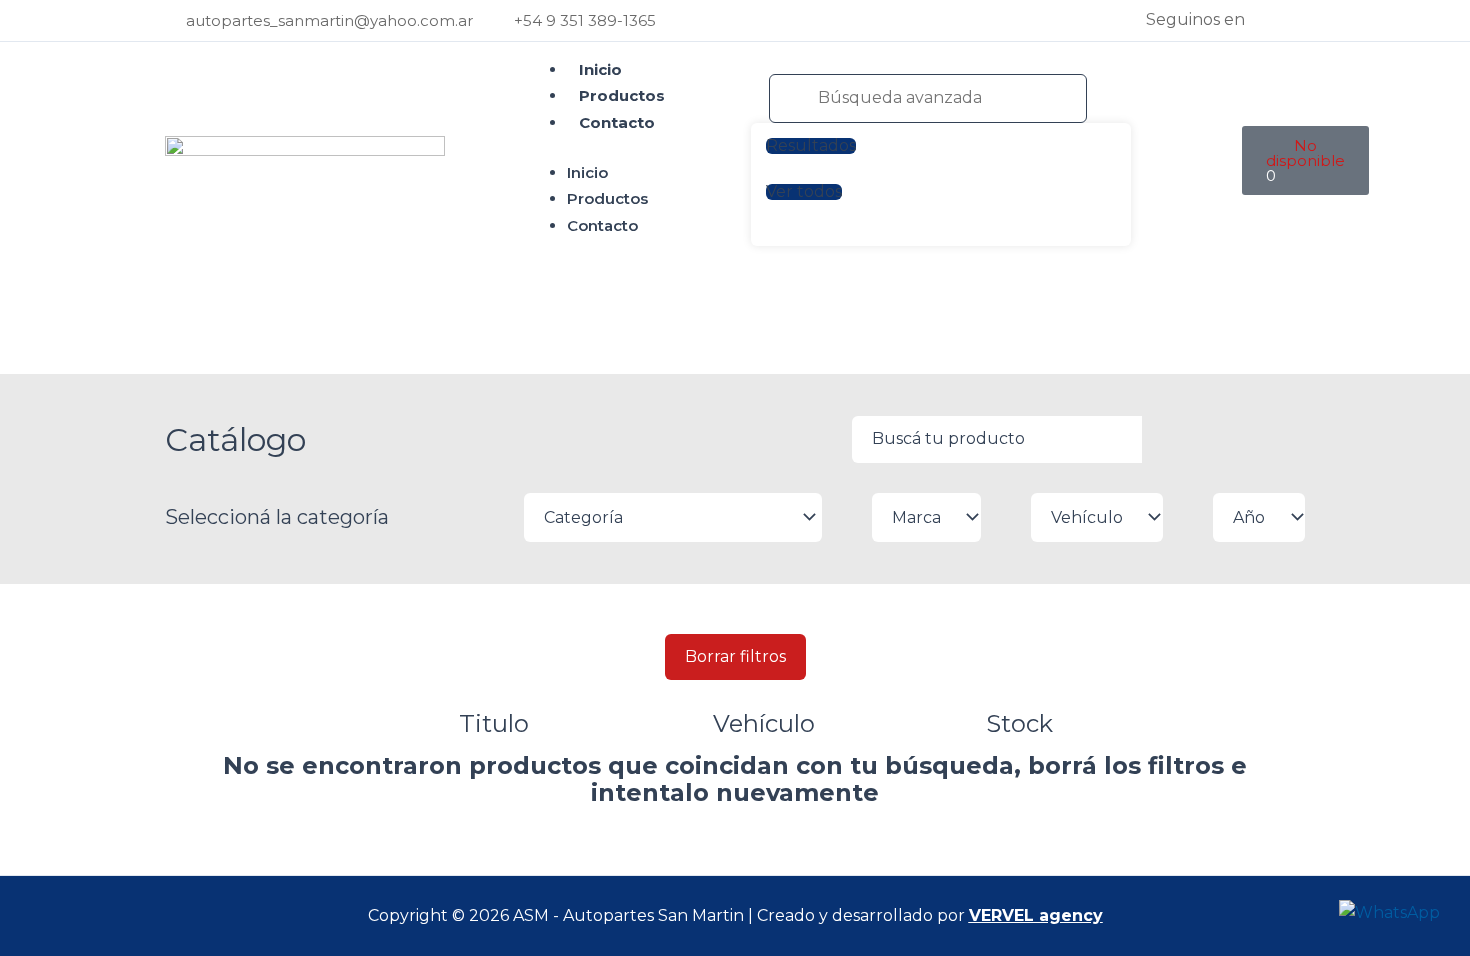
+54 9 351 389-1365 (585, 20)
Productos (622, 95)
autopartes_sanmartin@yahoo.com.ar (329, 20)
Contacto (617, 122)
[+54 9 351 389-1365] (500, 20)
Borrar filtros (735, 656)
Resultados (811, 146)
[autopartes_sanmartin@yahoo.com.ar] (172, 20)
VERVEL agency (1036, 915)
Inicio (600, 69)
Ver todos (804, 192)
